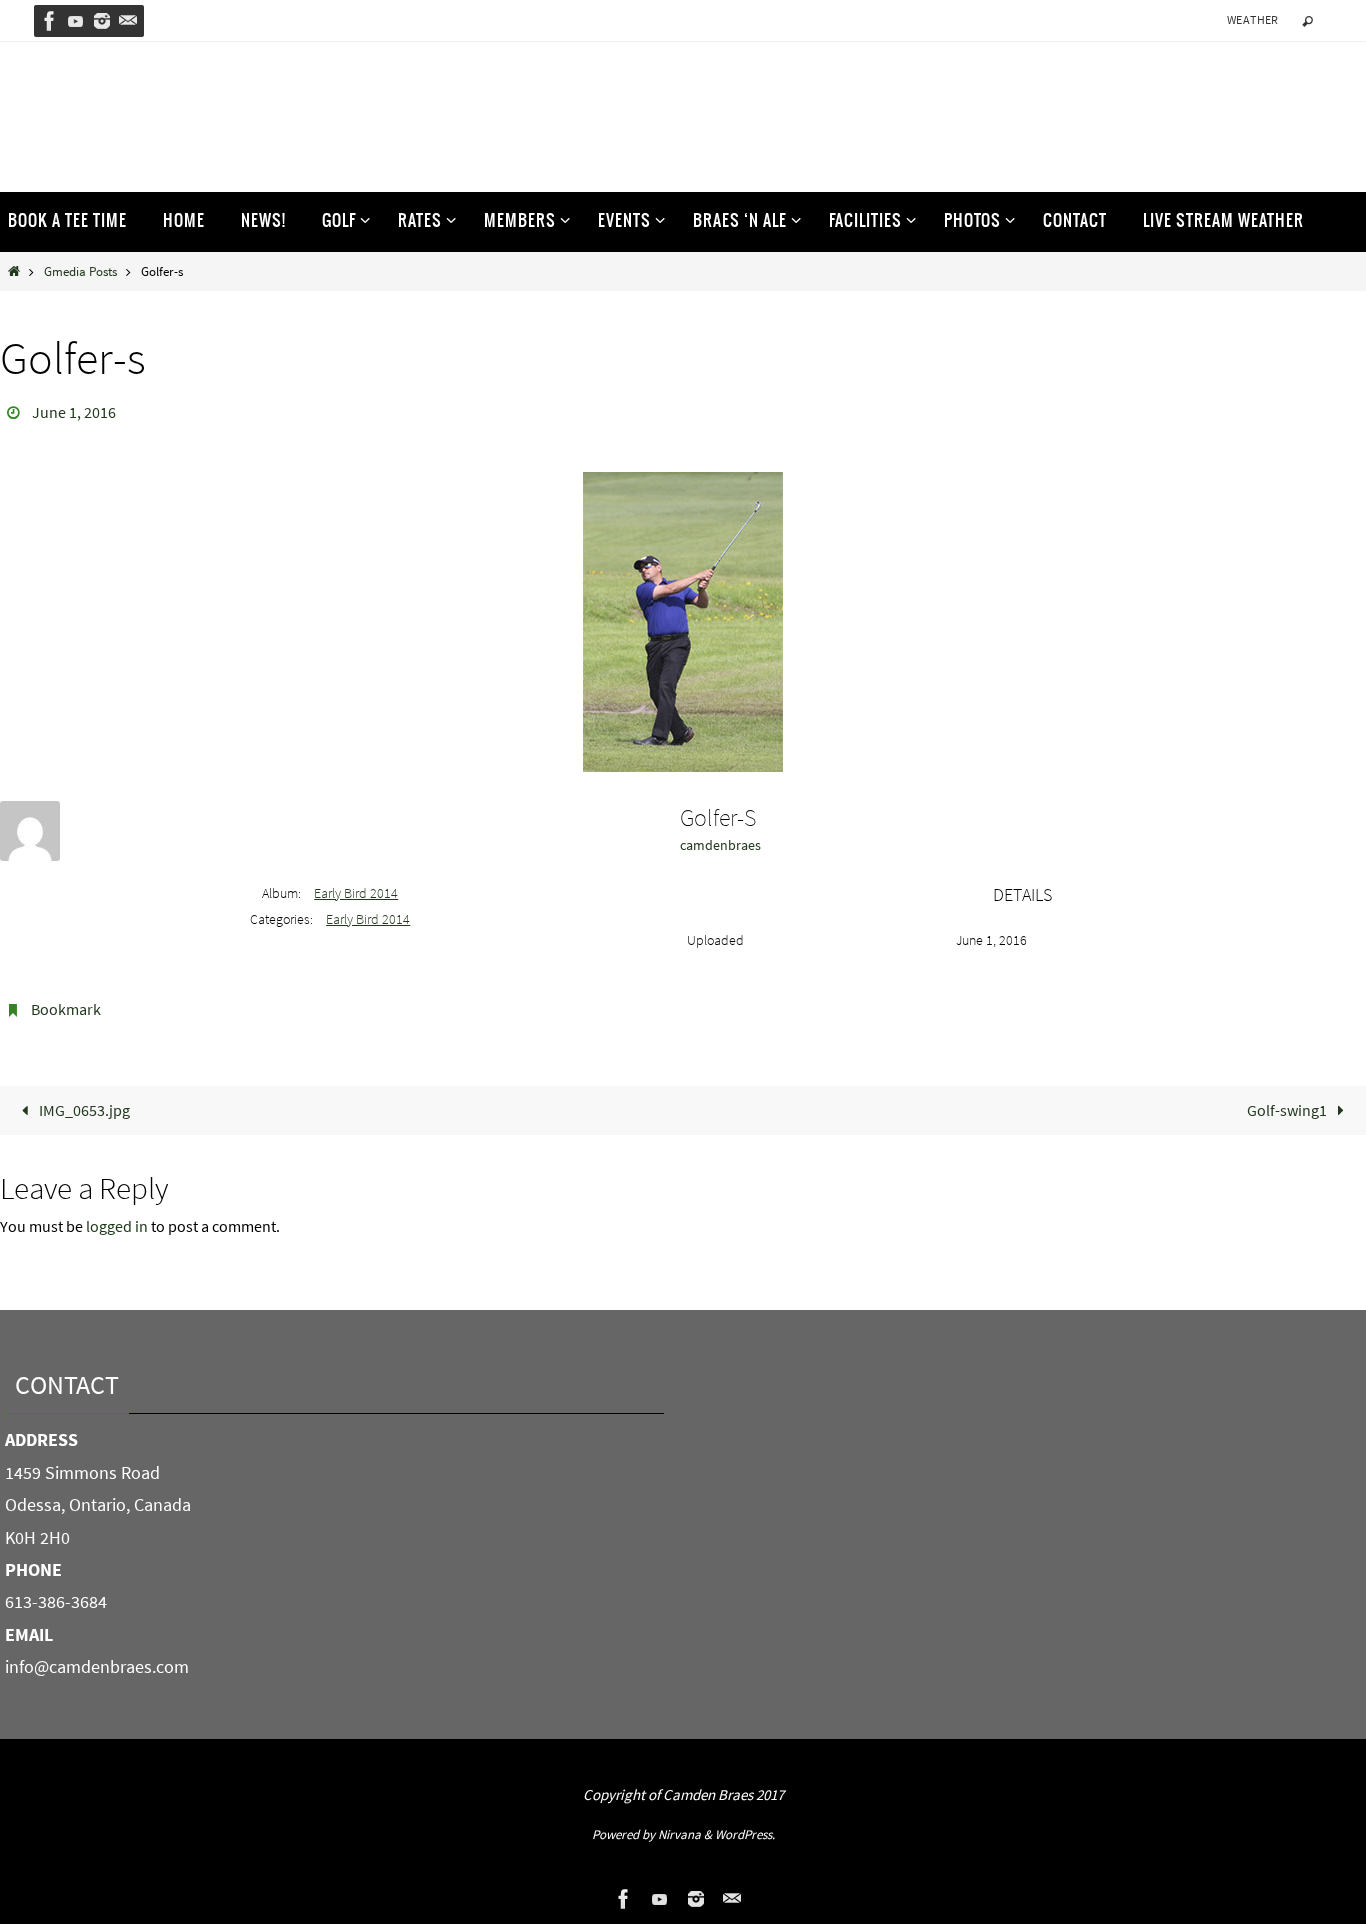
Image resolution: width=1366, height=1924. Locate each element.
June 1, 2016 (74, 412)
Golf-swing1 (1288, 1110)
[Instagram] (102, 21)
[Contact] (128, 21)
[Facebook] (50, 21)
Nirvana (679, 1834)
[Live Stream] (76, 21)
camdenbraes (720, 845)
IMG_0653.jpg (83, 1110)
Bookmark (66, 1009)
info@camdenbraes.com (97, 1666)
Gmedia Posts (80, 271)
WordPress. (745, 1834)
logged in (117, 1226)
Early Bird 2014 (356, 893)
